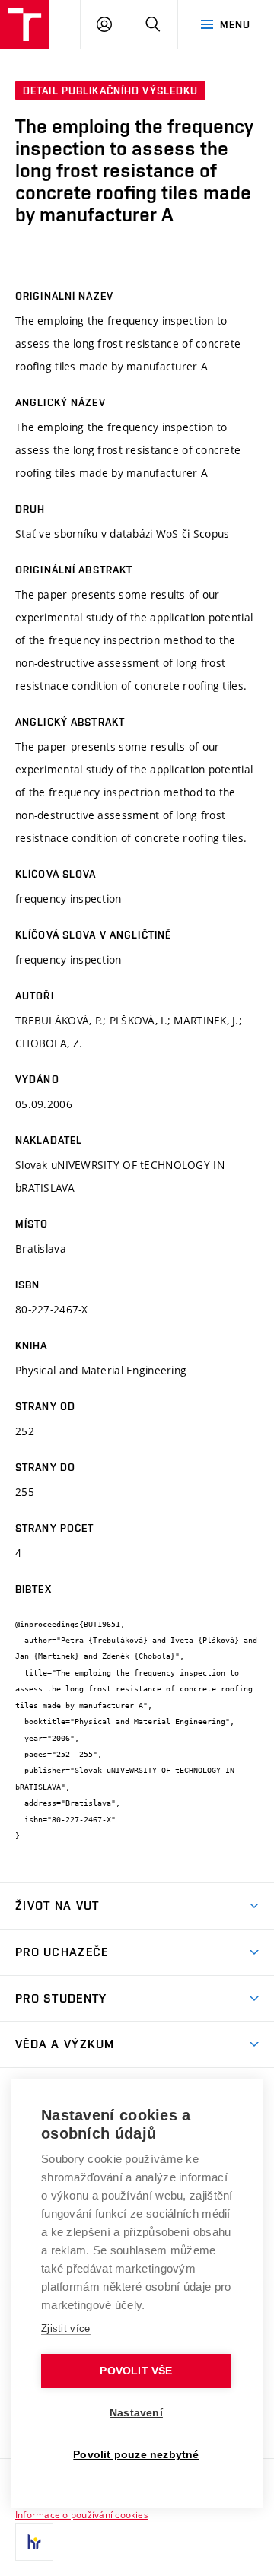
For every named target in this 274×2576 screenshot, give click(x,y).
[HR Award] (34, 2542)
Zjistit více (66, 2328)
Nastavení (136, 2413)
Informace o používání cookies (82, 2514)
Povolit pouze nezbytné (136, 2455)
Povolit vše (136, 2371)
